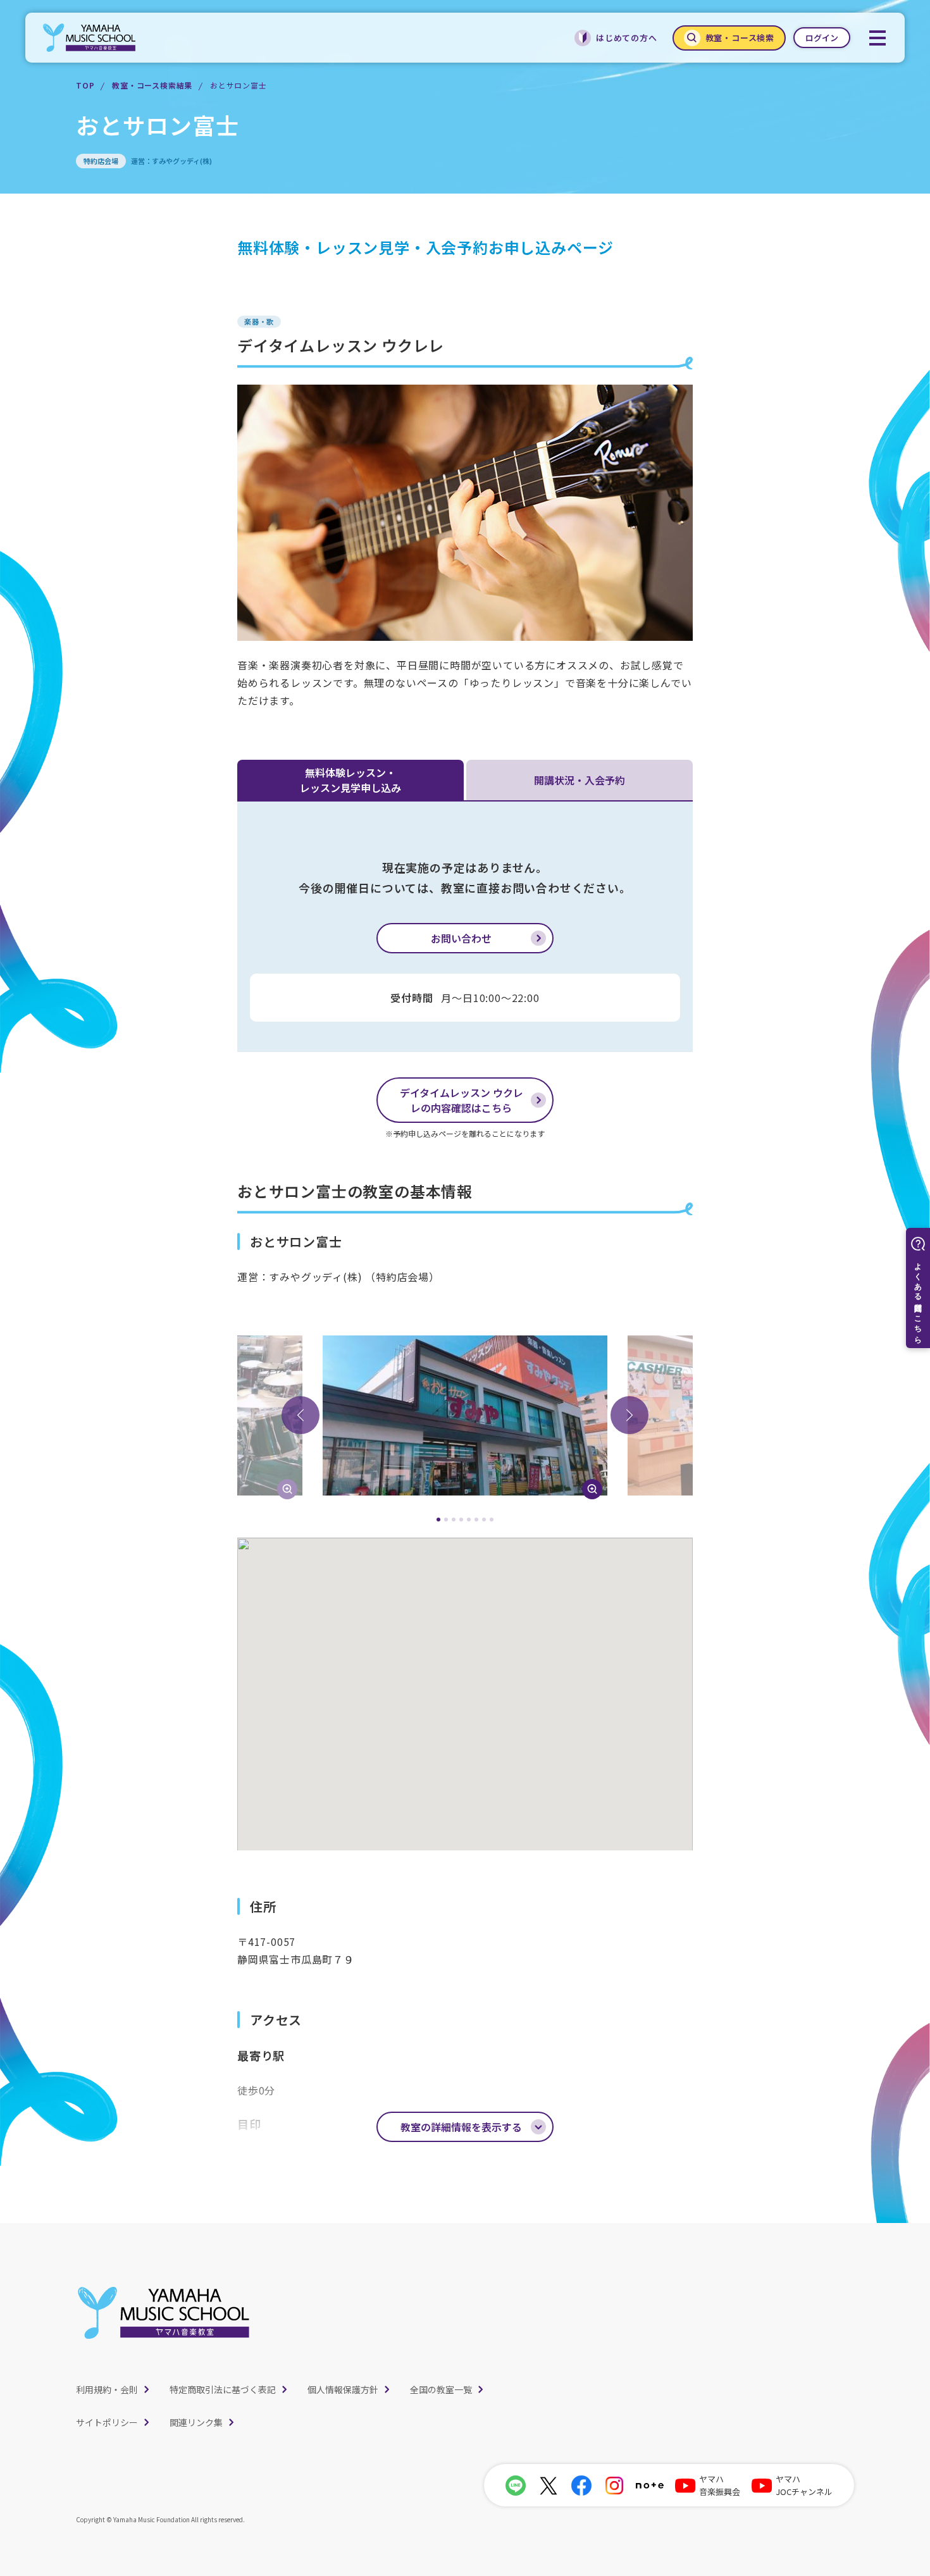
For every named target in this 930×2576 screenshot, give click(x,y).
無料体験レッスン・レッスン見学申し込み (350, 780)
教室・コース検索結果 (152, 85)
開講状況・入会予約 (580, 780)
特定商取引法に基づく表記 (223, 2389)
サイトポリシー (107, 2422)
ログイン (822, 38)
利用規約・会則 (107, 2389)
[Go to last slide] (301, 1415)
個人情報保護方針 (343, 2389)
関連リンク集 (196, 2422)
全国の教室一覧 (441, 2389)
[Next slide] (629, 1415)
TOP (85, 85)
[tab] (438, 1520)
